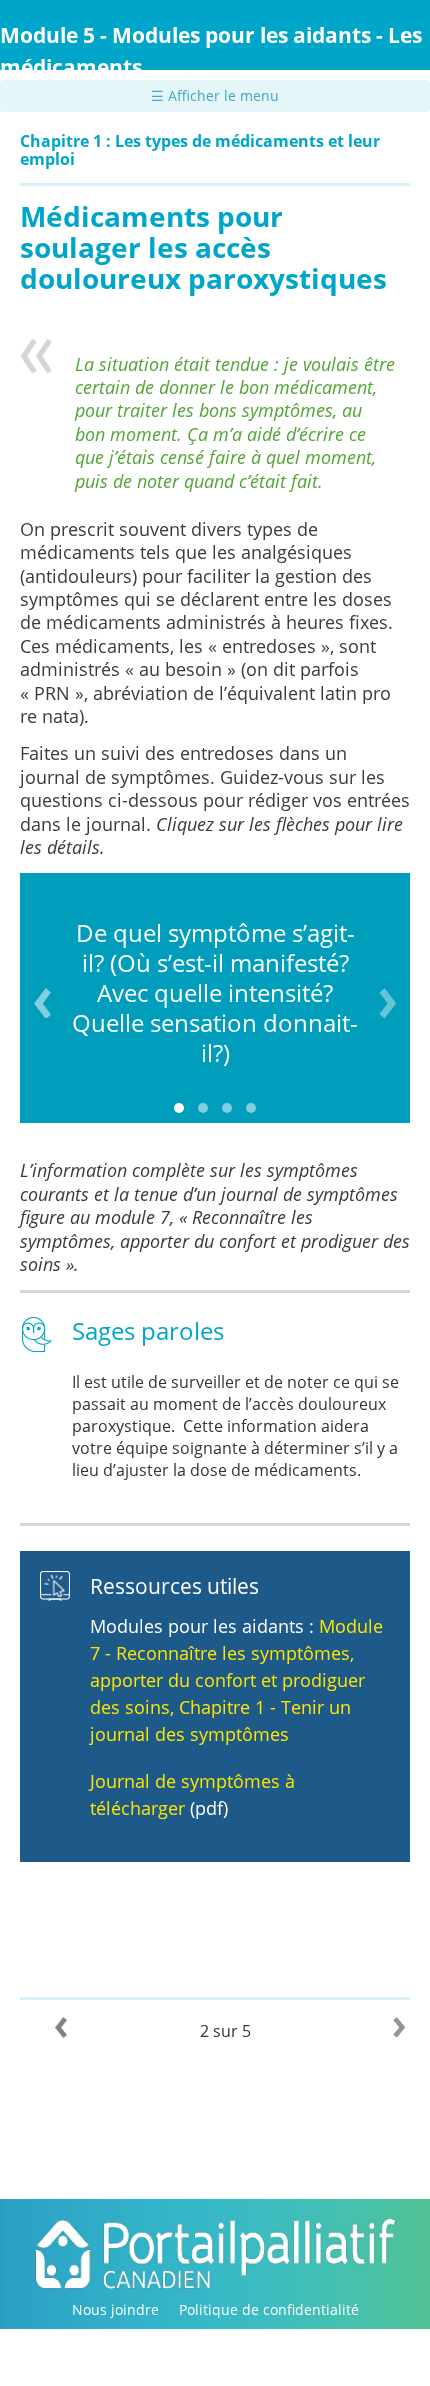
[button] (179, 1108)
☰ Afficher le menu (215, 95)
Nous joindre (115, 2309)
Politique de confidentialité (269, 2309)
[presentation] (42, 1003)
